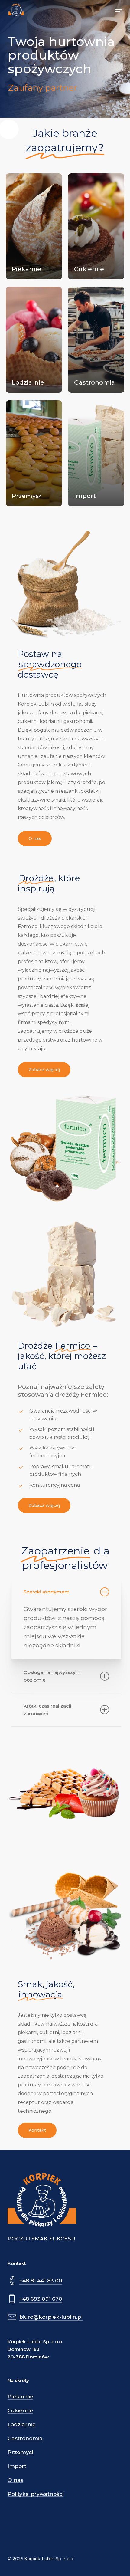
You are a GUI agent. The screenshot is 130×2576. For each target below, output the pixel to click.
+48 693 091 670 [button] (41, 2299)
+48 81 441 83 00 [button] (41, 2281)
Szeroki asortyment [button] (46, 1592)
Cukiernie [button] (20, 2411)
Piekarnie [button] (20, 2397)
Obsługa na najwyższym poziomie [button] (52, 1676)
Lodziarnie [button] (22, 2425)
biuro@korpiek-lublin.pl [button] (51, 2317)
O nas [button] (15, 2480)
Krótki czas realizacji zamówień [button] (47, 1710)
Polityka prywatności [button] (36, 2494)
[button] (118, 10)
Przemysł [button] (20, 2452)
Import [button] (17, 2466)
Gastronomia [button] (25, 2438)
